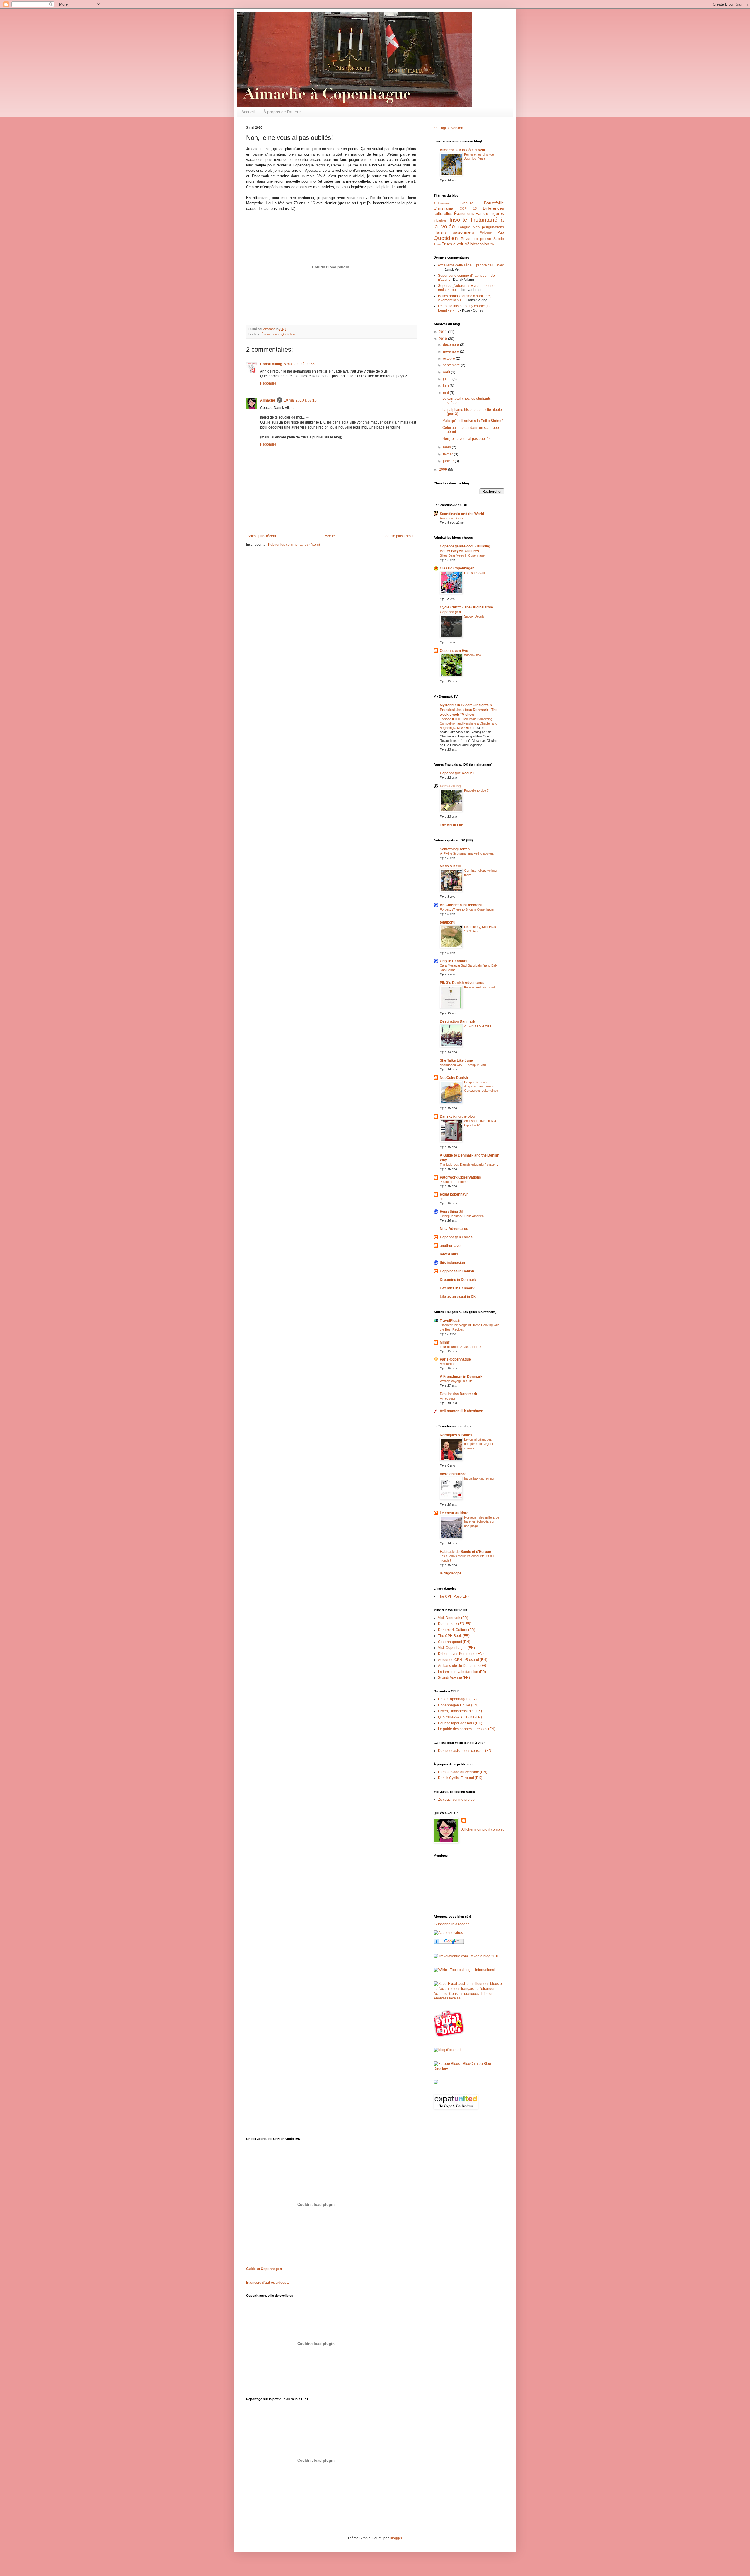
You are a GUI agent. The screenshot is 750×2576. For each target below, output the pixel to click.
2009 (443, 470)
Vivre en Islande (453, 1474)
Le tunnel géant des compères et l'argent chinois (479, 1444)
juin (446, 386)
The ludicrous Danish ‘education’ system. (469, 1164)
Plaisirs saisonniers (454, 232)
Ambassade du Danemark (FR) (463, 1666)
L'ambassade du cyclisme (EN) (463, 1772)
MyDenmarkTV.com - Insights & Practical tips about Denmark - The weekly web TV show (469, 710)
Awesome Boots (451, 518)
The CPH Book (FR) (454, 1636)
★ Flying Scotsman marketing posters (467, 853)
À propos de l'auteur (282, 112)
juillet (448, 379)
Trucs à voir (453, 244)
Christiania (443, 208)
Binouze (467, 203)
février (448, 454)
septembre (452, 365)
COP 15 (468, 208)
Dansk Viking (271, 364)
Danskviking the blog (457, 1116)
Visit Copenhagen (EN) (456, 1648)
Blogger (396, 2538)
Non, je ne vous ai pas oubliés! (467, 439)
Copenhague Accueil (457, 773)
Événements (271, 334)
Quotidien (288, 334)
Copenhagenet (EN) (454, 1642)
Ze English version (448, 128)
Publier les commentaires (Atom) (294, 545)
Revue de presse (476, 239)
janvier (449, 461)
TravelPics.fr (450, 1321)
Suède (499, 239)
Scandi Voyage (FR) (454, 1678)
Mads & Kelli (450, 866)
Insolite (458, 220)
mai (446, 393)
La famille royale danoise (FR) (462, 1672)
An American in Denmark (461, 905)
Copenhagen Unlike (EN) (458, 1705)
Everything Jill (452, 1212)
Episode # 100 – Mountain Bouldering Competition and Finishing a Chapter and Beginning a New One (468, 723)
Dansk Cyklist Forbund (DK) (460, 1778)
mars (447, 447)
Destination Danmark (457, 1021)
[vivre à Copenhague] (450, 2036)
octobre (449, 358)
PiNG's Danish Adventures (462, 983)
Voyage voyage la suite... (457, 1381)
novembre (451, 351)
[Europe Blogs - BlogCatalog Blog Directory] (469, 2069)
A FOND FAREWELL (479, 1026)
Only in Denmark (454, 961)
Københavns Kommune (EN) (461, 1654)
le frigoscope (451, 1573)
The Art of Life (451, 825)
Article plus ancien (400, 536)
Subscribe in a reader (452, 1924)
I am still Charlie (475, 573)
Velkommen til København (461, 1411)
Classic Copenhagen (457, 568)
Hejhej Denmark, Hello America (462, 1216)
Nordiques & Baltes (456, 1435)
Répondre (268, 383)
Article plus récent (262, 536)
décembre (451, 345)
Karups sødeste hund (479, 987)
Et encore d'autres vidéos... (267, 2283)
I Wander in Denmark (457, 1288)
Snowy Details (474, 616)
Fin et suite (448, 1398)
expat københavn (454, 1194)
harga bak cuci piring (479, 1478)
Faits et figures (490, 213)
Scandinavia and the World (462, 514)
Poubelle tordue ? (476, 790)
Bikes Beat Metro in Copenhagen (463, 555)
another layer (451, 1246)
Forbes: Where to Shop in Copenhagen (467, 909)
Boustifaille (494, 203)
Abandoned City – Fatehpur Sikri (463, 1065)
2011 (443, 332)
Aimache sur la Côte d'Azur (463, 150)
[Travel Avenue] (467, 1956)
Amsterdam (448, 1364)
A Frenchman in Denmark (461, 1377)
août (447, 372)
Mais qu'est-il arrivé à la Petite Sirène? (473, 421)
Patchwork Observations (460, 1177)
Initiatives (440, 220)
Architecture (442, 203)
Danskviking (450, 786)
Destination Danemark (458, 1394)
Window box (473, 655)
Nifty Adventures (454, 1229)
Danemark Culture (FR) (457, 1630)
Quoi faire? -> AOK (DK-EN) (460, 1717)
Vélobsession (477, 244)
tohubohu (448, 922)
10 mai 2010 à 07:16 (300, 400)
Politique (486, 232)
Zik (492, 244)
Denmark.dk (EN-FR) (455, 1624)
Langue (464, 227)
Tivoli (437, 244)
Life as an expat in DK (458, 1297)
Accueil (248, 112)
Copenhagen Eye (454, 651)
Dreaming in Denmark (458, 1280)
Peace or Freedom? (454, 1182)
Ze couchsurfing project (457, 1800)
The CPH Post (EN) (453, 1596)
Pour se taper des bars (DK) (460, 1723)
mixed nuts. (449, 1254)
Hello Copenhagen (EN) (457, 1699)
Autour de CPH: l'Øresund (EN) (463, 1660)
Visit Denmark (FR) (453, 1618)
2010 (443, 339)
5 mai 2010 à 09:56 (299, 364)
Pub (501, 232)
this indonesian (452, 1263)
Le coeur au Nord (454, 1513)
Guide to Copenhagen (264, 2269)
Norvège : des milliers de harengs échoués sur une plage (482, 1522)
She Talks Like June (456, 1060)
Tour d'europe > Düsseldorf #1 (461, 1347)
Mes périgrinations (489, 227)
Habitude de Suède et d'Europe (465, 1552)
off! (442, 1199)
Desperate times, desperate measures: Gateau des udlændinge (481, 1086)
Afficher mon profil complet (483, 1829)
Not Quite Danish (454, 1078)
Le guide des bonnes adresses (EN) (467, 1729)
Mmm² (445, 1342)
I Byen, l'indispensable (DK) (460, 1711)
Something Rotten (455, 849)
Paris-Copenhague (455, 1359)
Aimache (268, 400)
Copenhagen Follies (456, 1237)
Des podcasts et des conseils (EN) (465, 1751)
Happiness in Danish (457, 1271)
